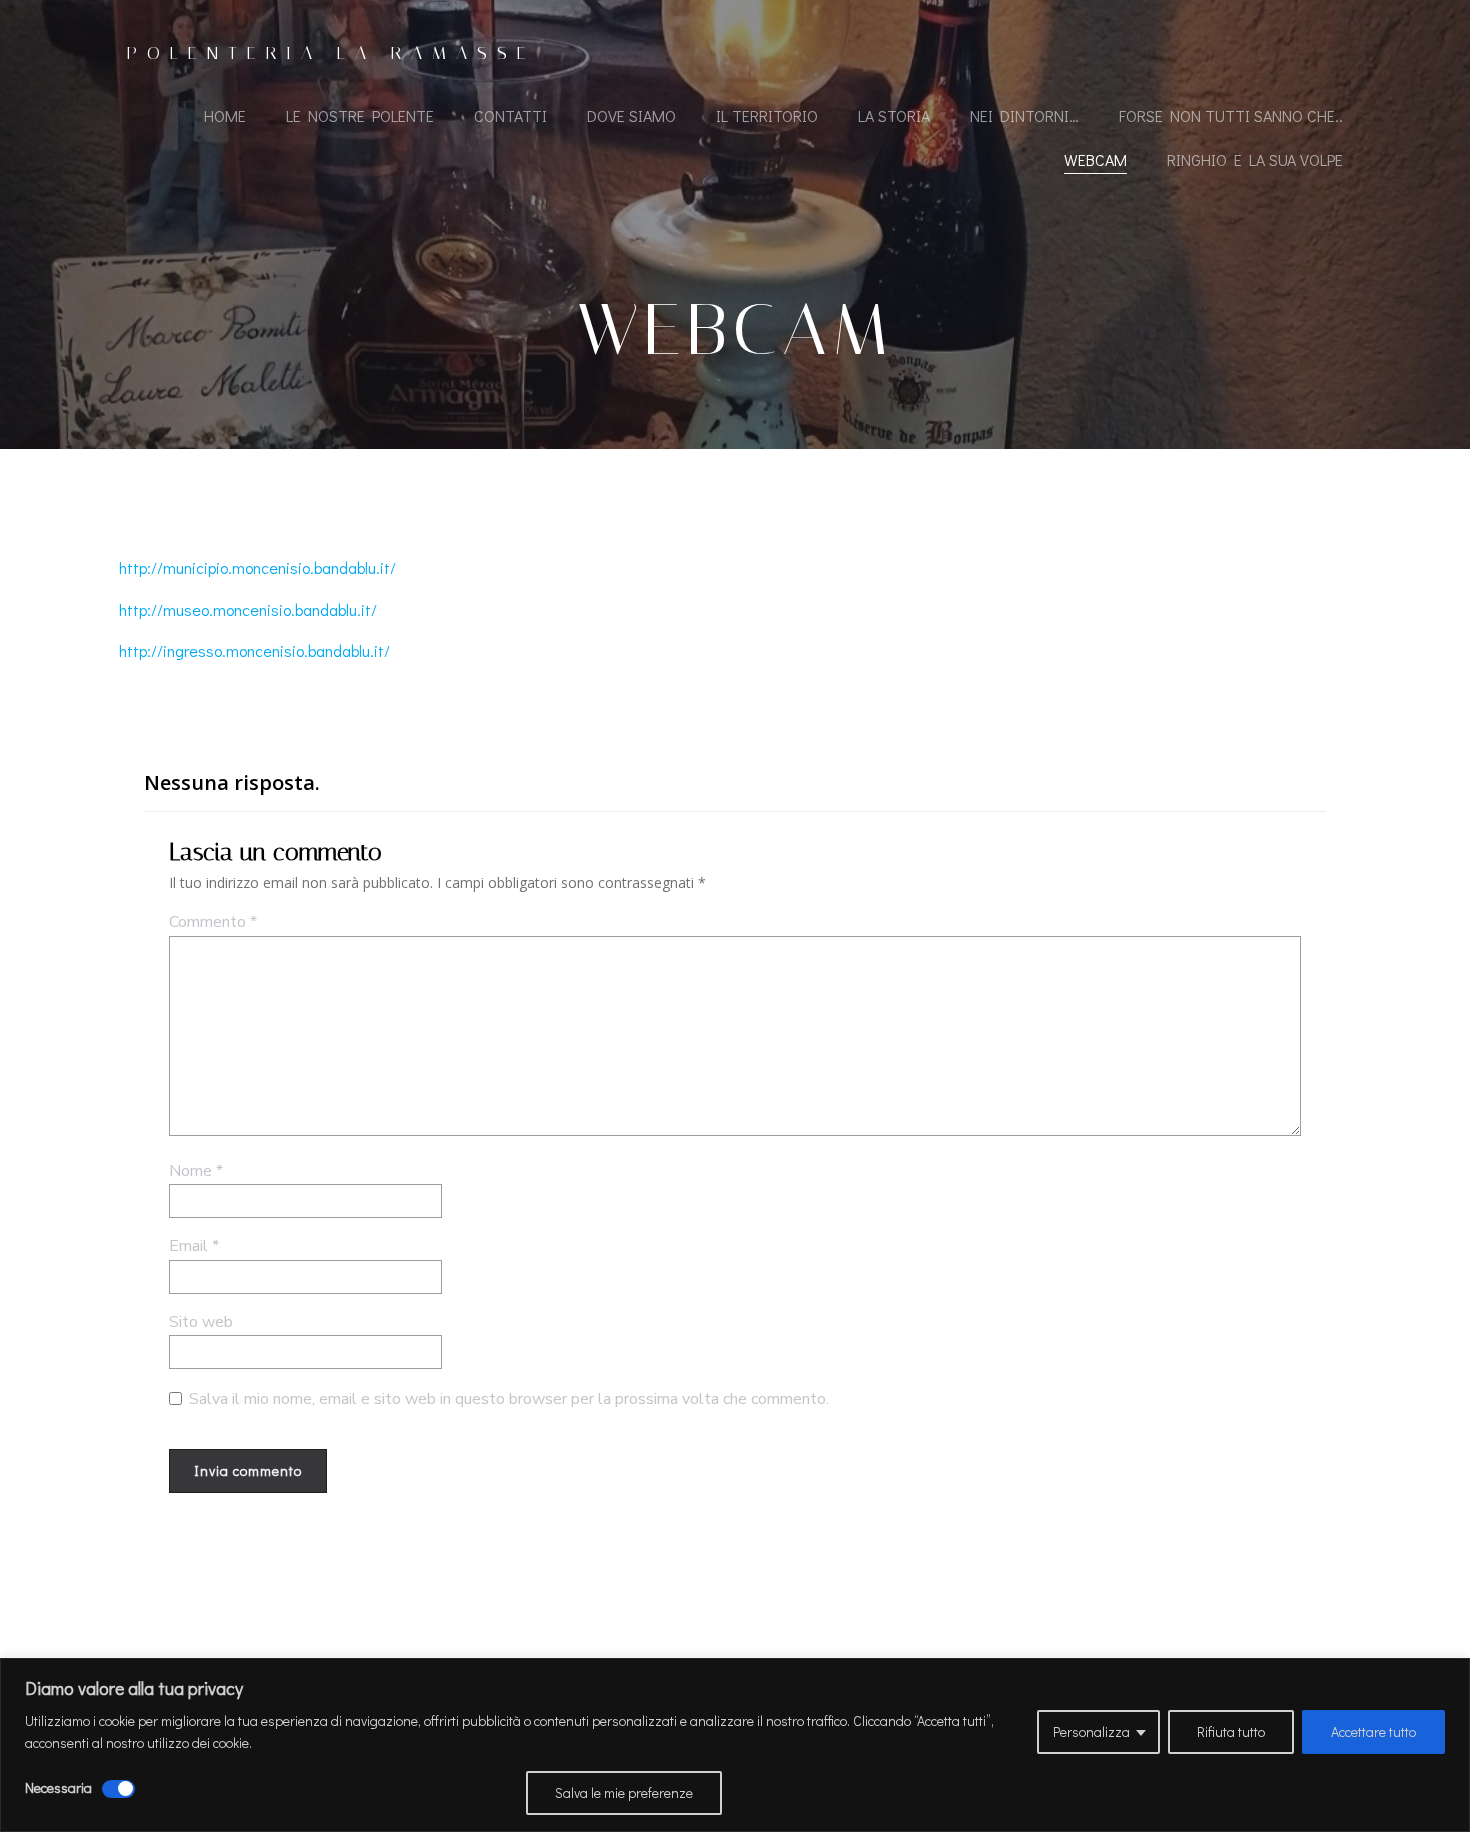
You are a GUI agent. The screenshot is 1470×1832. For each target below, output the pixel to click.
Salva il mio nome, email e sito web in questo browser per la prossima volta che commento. (509, 1399)
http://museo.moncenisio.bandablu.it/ (248, 609)
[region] (735, 1745)
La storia (894, 115)
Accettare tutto (1373, 1731)
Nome (196, 1171)
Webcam (1095, 159)
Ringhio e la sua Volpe (1255, 159)
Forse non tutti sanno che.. (1231, 115)
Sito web (201, 1322)
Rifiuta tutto (1231, 1731)
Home (225, 115)
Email (194, 1246)
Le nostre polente (360, 115)
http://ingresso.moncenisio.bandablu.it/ (254, 650)
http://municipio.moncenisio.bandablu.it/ (257, 567)
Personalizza (1091, 1731)
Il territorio (767, 115)
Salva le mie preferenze (624, 1792)
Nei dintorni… (1024, 115)
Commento (213, 922)
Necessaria (58, 1787)
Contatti (510, 115)
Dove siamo (631, 115)
